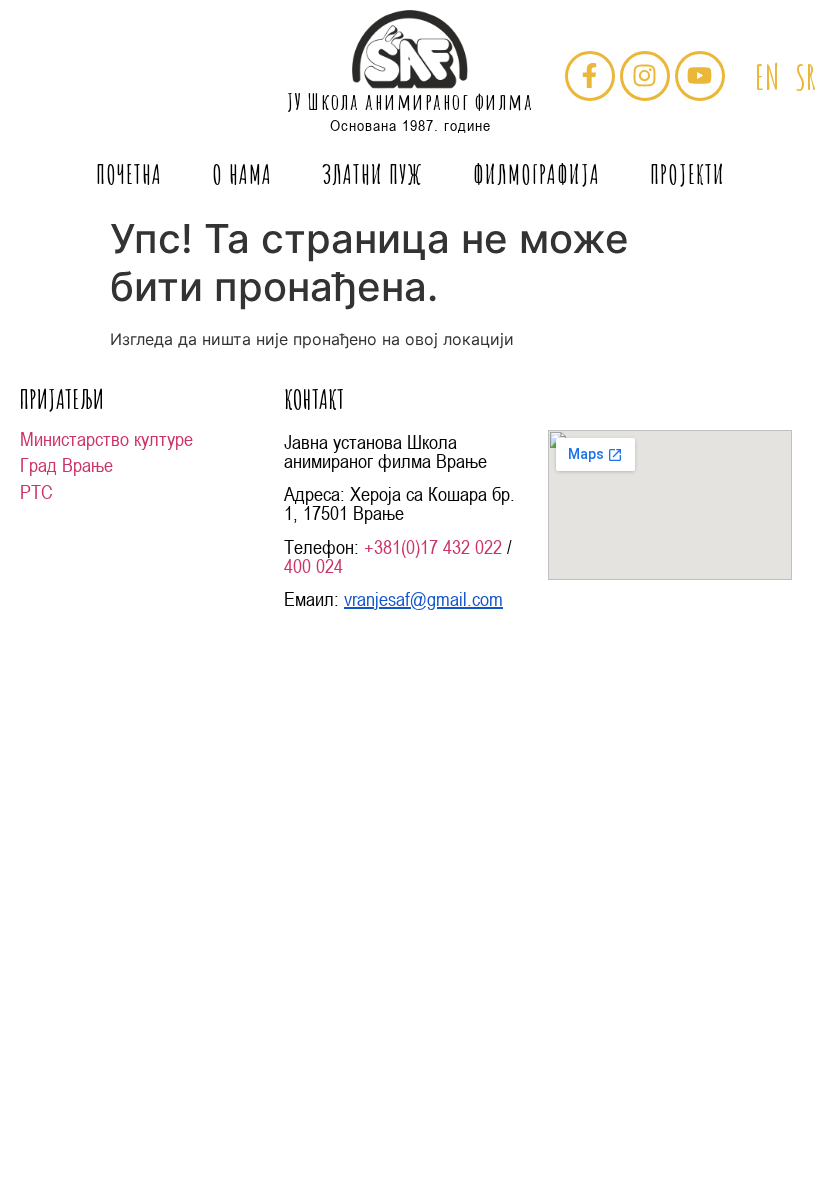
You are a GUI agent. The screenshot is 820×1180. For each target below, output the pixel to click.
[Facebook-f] (590, 76)
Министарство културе (106, 439)
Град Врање (66, 465)
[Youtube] (700, 76)
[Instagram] (645, 76)
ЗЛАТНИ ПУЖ (372, 174)
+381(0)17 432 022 (433, 547)
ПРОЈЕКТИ (687, 174)
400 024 (313, 566)
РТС (36, 492)
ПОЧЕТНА (129, 174)
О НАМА (242, 174)
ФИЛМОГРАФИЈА (536, 174)
